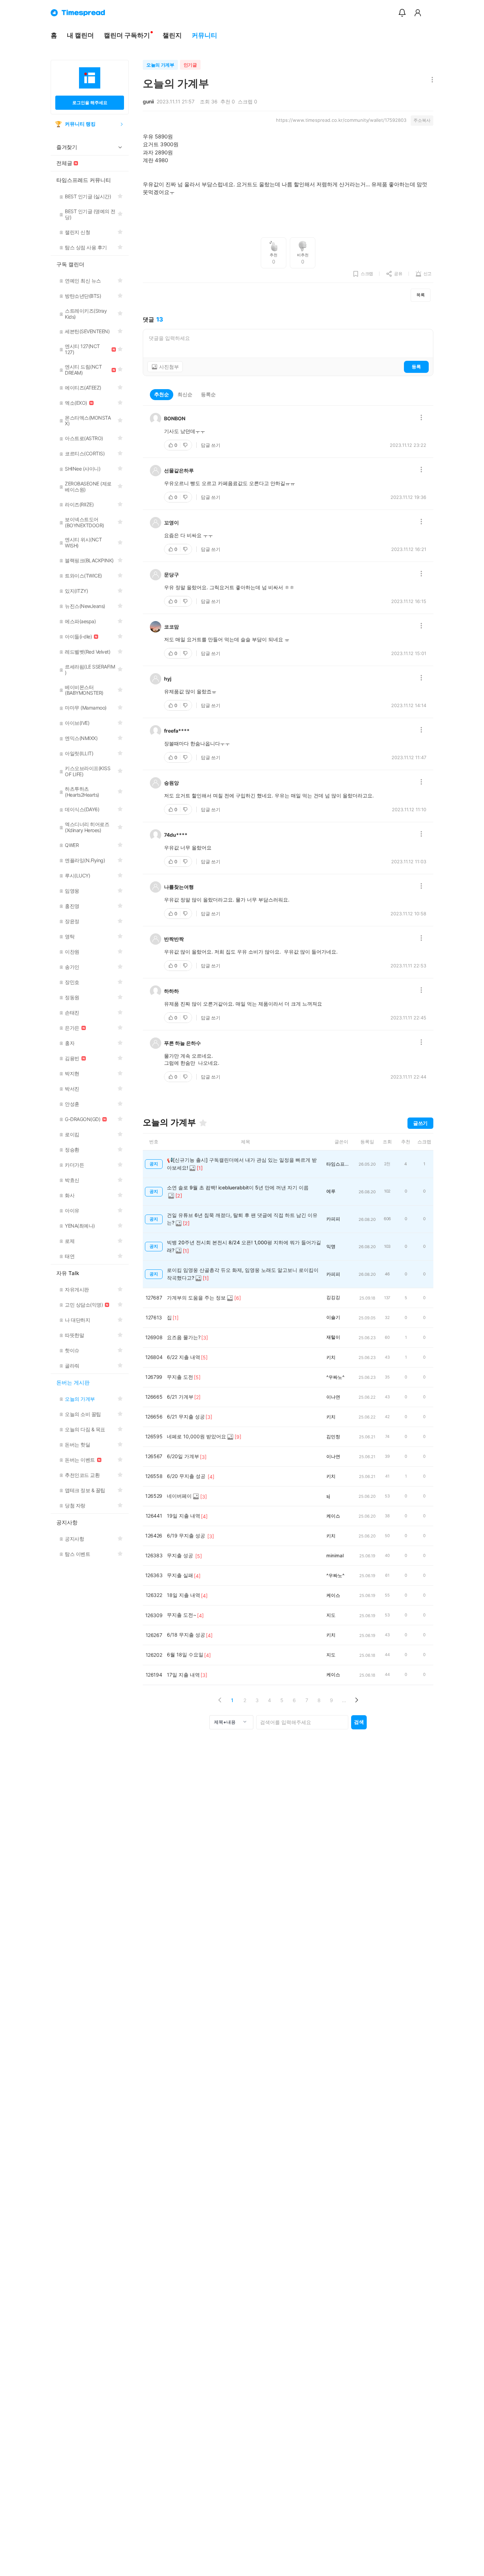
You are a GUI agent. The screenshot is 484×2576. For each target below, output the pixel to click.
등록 (416, 366)
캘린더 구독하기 (127, 35)
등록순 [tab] (208, 394)
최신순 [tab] (185, 394)
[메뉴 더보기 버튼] (431, 80)
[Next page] (356, 1700)
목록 (421, 295)
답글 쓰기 (211, 445)
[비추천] (186, 445)
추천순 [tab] (162, 394)
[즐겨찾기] (203, 1123)
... (344, 1700)
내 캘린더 (80, 35)
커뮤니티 (204, 35)
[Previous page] (220, 1700)
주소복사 (422, 120)
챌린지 (172, 35)
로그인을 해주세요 (90, 103)
